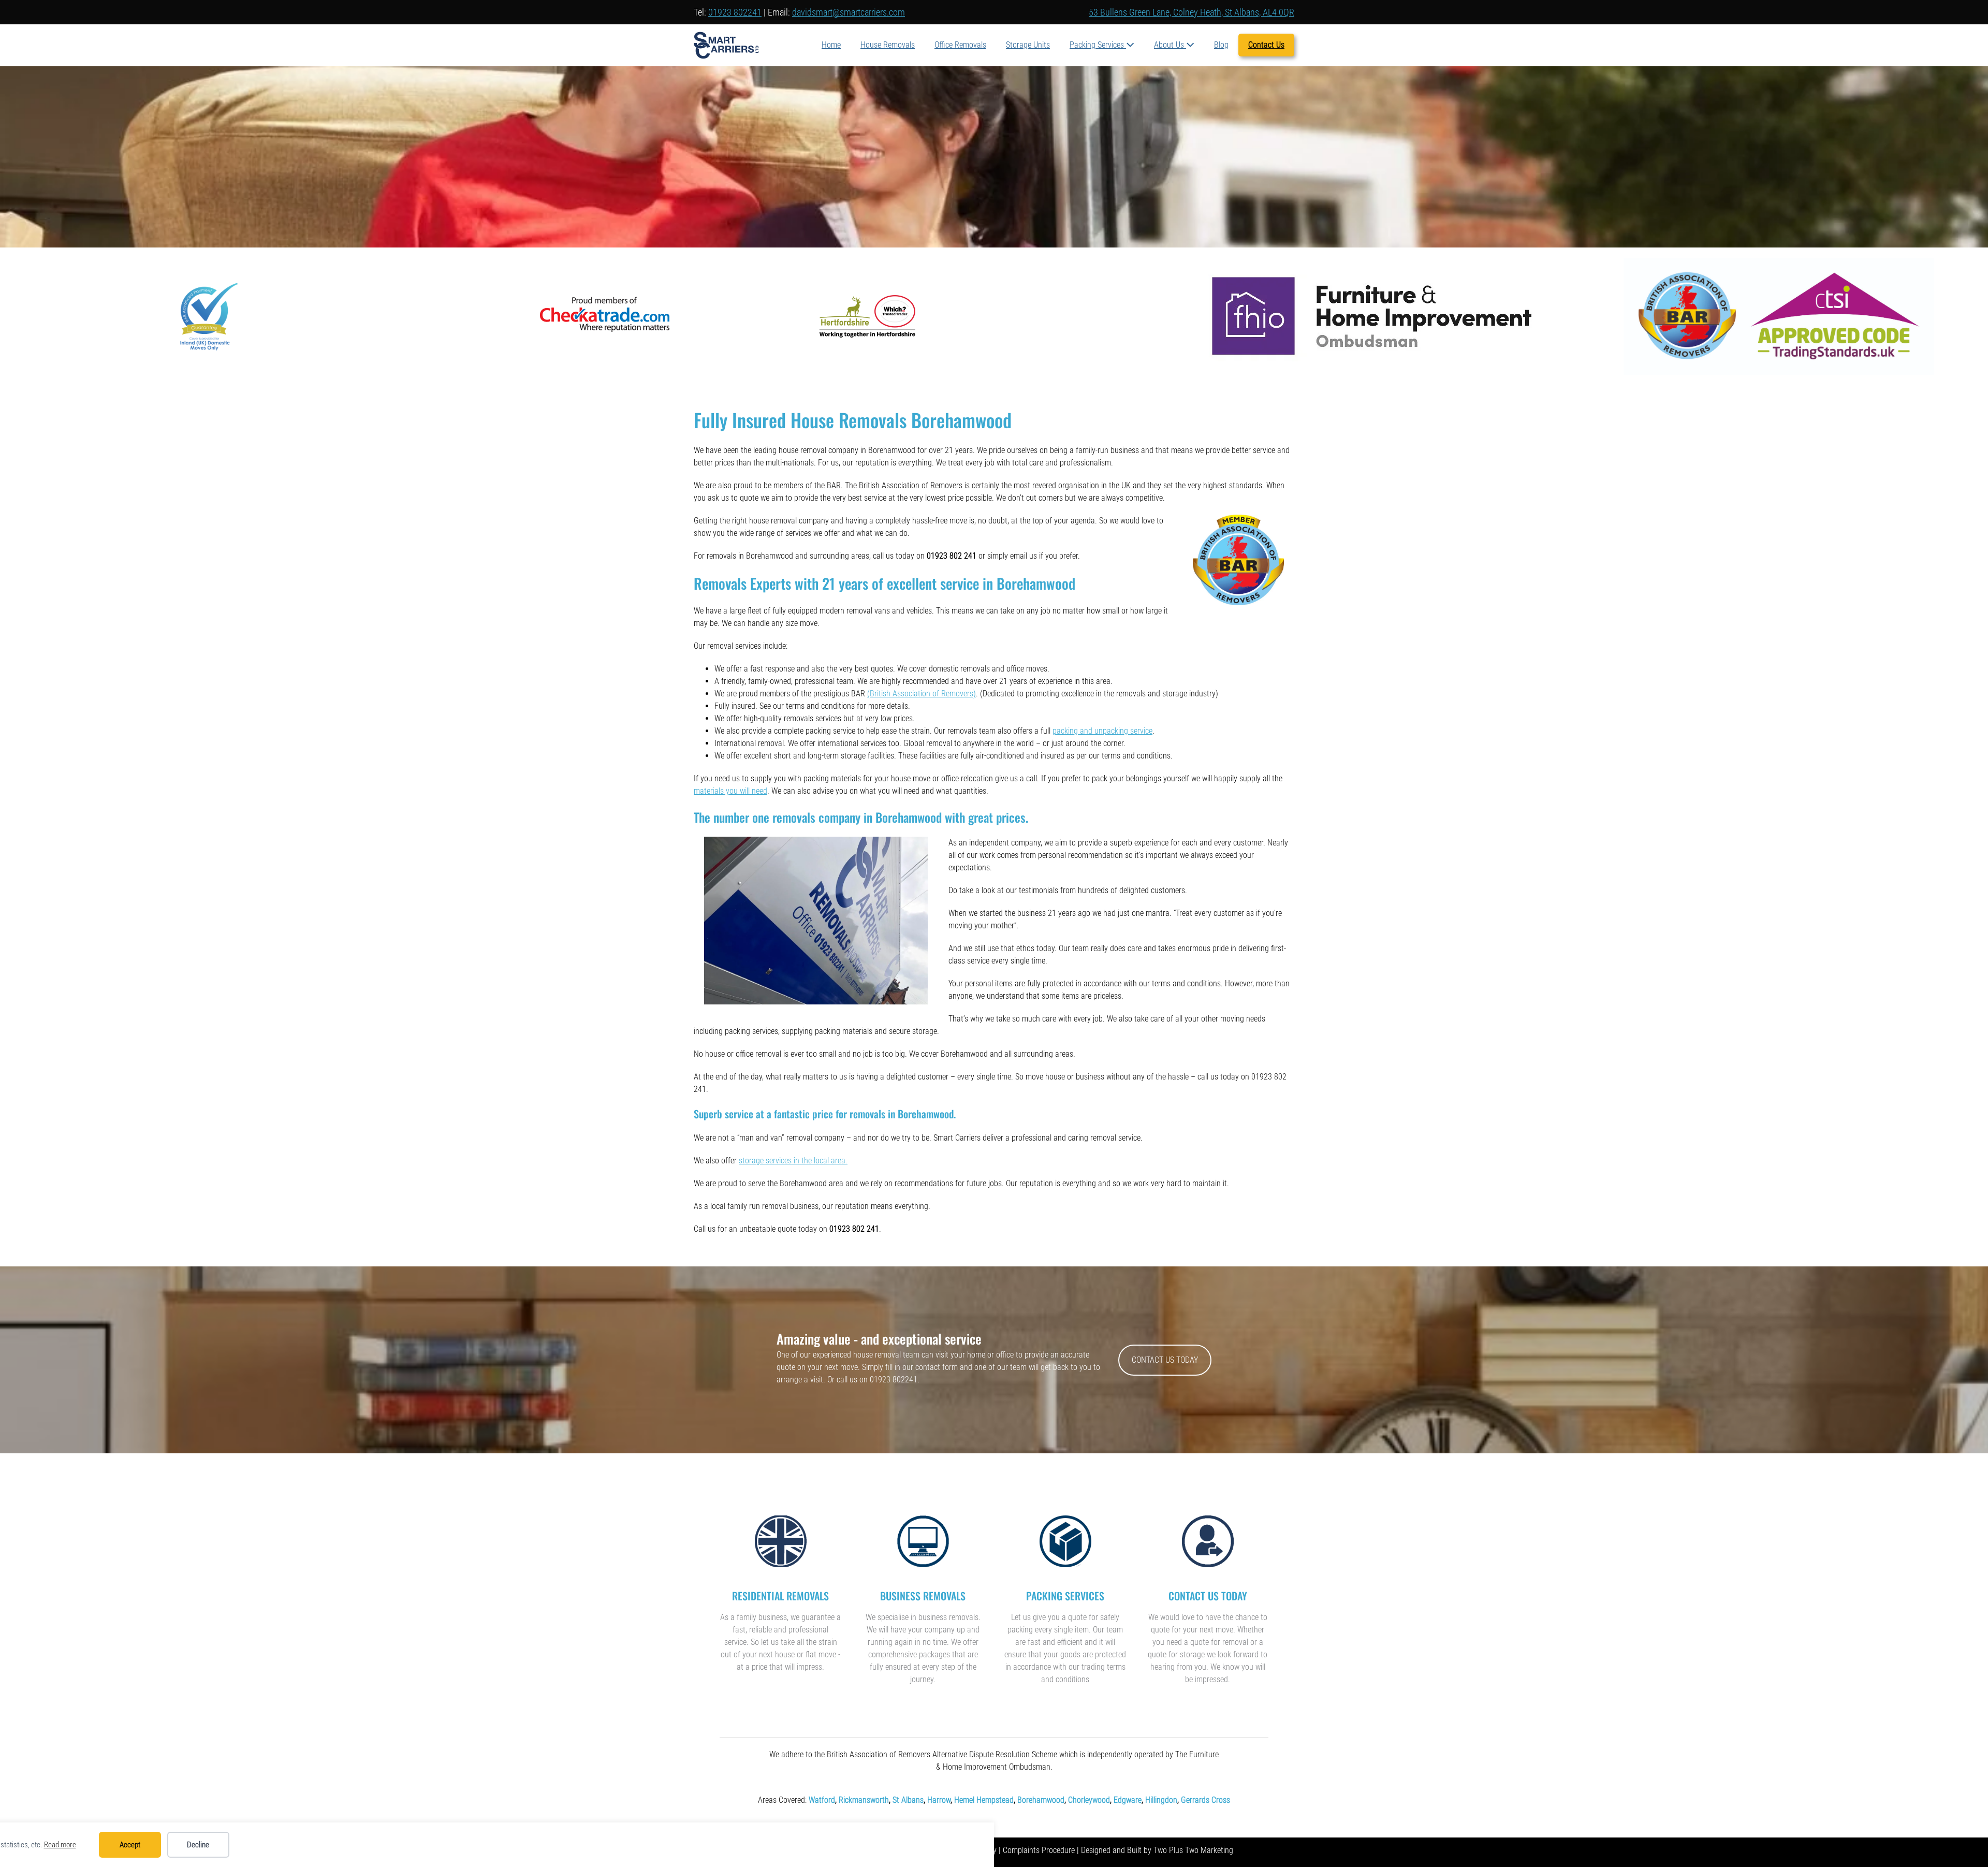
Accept (130, 1845)
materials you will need (730, 791)
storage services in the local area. (793, 1161)
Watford (822, 1800)
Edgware (1128, 1800)
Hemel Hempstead (984, 1800)
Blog (1221, 45)
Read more (60, 1845)
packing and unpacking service (1102, 731)
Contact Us (1266, 45)
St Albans (908, 1800)
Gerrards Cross (1205, 1800)
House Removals (888, 45)
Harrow (939, 1800)
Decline (198, 1845)
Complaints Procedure (1039, 1850)
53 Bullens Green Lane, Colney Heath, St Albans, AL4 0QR (1192, 12)
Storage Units (1028, 45)
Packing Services (1098, 45)
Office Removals (960, 45)
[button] (1165, 1360)
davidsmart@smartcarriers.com (849, 12)
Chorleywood (1089, 1800)
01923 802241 (735, 12)
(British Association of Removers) (922, 694)
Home (831, 45)
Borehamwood (1041, 1800)
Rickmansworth (864, 1800)
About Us (1170, 45)
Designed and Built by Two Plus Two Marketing (1157, 1850)
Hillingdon (1161, 1800)
